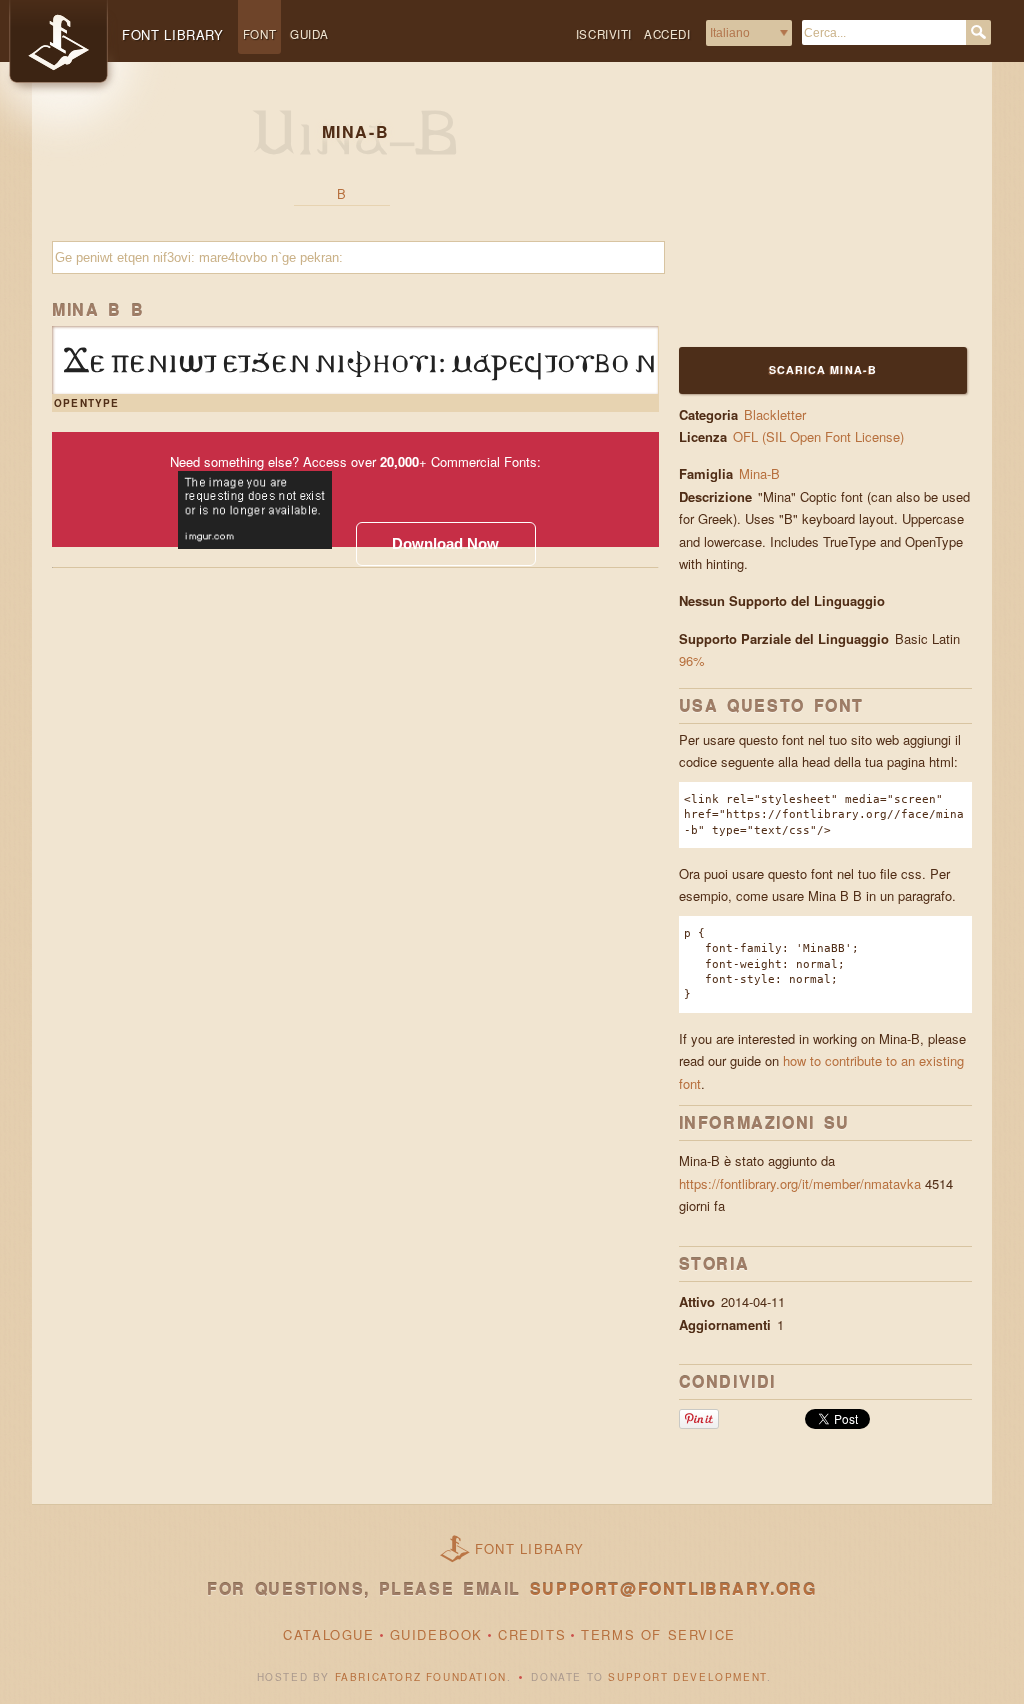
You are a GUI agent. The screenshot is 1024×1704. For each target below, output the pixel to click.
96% (692, 660)
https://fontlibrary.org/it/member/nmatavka (800, 1183)
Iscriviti (604, 34)
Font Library (530, 1548)
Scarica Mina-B (823, 369)
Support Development (687, 1677)
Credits (532, 1634)
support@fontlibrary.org (673, 1588)
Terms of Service (658, 1634)
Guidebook (436, 1634)
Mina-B (759, 473)
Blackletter (775, 414)
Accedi (667, 34)
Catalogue (328, 1634)
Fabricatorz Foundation (421, 1677)
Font (259, 34)
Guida (309, 34)
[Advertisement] (804, 217)
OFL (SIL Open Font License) (818, 436)
